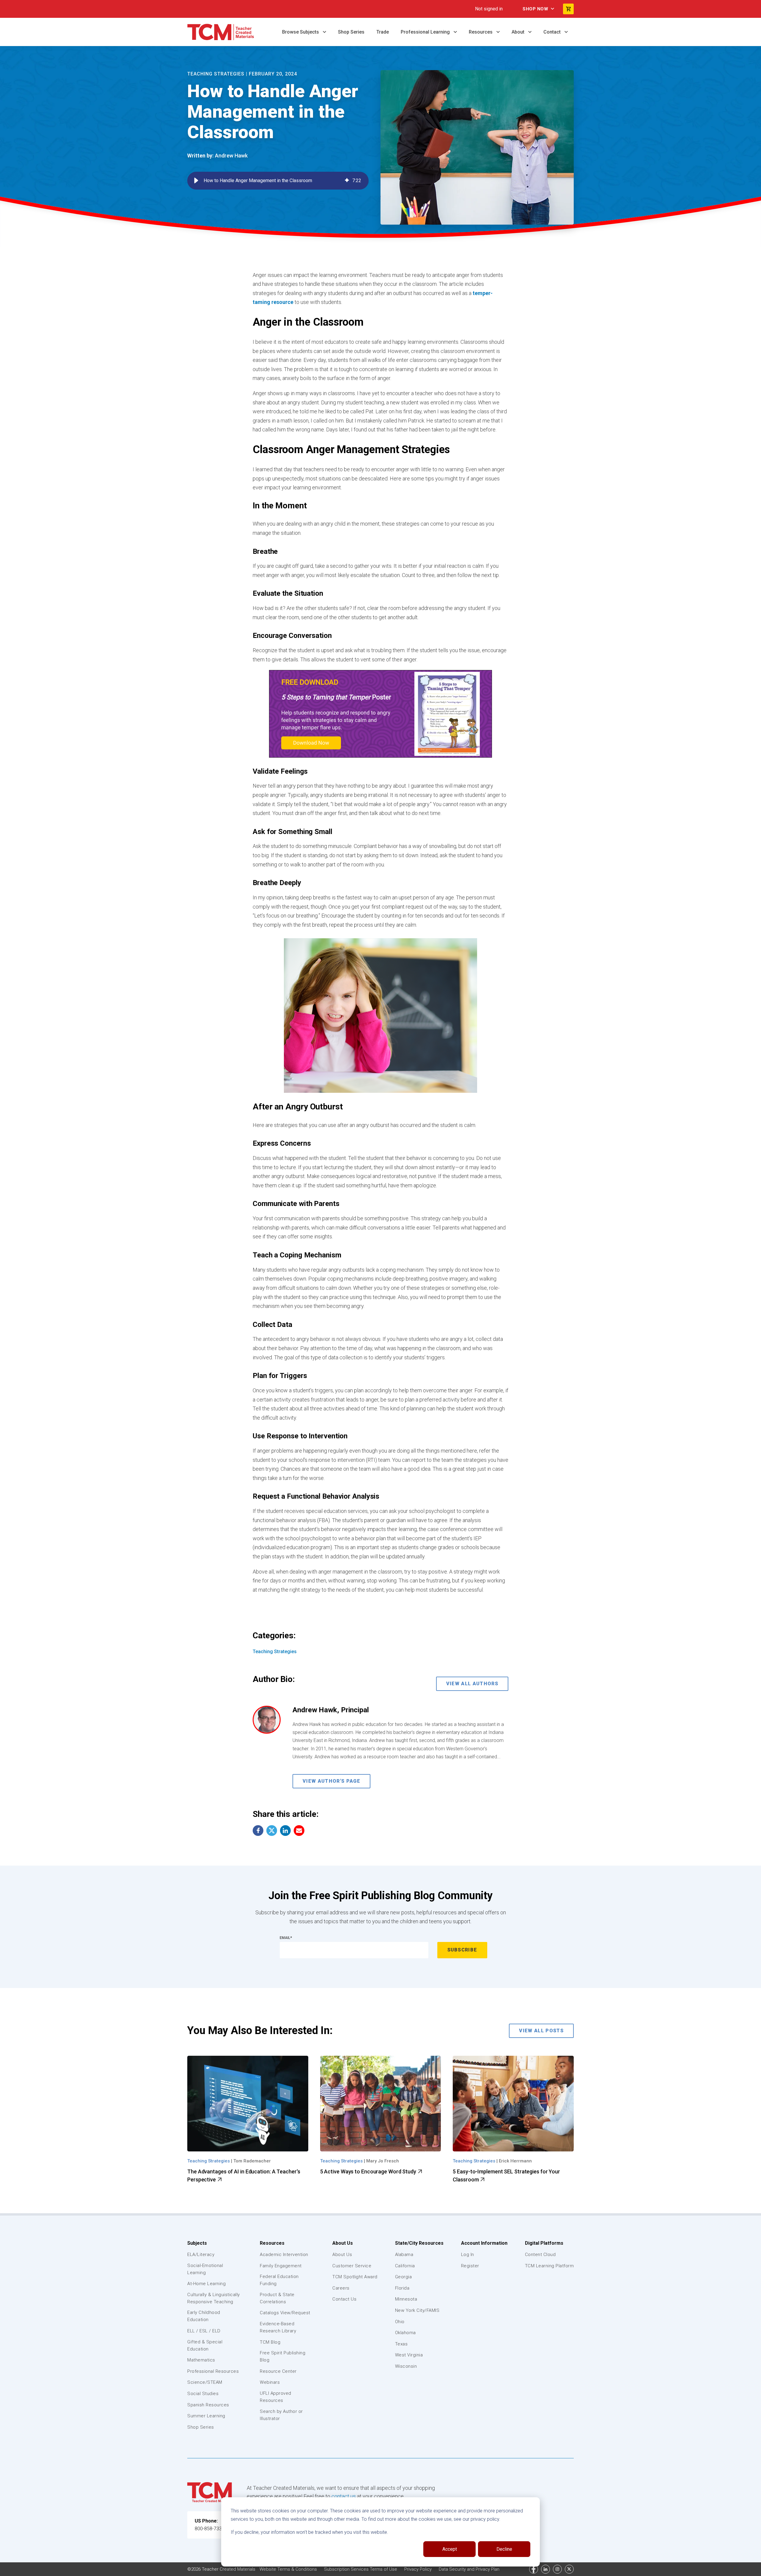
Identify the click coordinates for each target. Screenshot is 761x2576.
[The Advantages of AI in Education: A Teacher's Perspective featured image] (248, 2104)
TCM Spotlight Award (355, 2277)
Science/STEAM (205, 2382)
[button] (196, 181)
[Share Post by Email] (299, 1831)
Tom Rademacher (252, 2161)
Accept (450, 2549)
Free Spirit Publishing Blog (283, 2356)
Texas (401, 2344)
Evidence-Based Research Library (278, 2327)
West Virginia (409, 2355)
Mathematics (201, 2360)
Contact (553, 32)
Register (470, 2266)
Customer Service (352, 2266)
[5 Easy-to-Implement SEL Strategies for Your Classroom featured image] (513, 2104)
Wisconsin (406, 2366)
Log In (468, 2255)
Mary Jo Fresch (383, 2161)
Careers (341, 2288)
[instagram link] (557, 2569)
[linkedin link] (545, 2569)
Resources (481, 32)
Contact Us (344, 2299)
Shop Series (351, 32)
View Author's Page (331, 1781)
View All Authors (472, 1684)
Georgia (404, 2277)
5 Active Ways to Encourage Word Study (369, 2171)
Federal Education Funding (279, 2280)
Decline (504, 2549)
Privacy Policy (419, 2569)
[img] (347, 181)
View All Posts (541, 2031)
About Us (343, 2243)
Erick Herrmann (515, 2161)
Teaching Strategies (216, 74)
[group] (278, 181)
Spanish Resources (208, 2405)
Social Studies (203, 2394)
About (519, 32)
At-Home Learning (206, 2284)
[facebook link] (534, 2569)
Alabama (404, 2255)
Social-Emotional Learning (205, 2269)
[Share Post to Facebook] (258, 1831)
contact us (344, 2496)
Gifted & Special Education (205, 2345)
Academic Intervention (284, 2255)
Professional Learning (426, 32)
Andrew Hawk (231, 156)
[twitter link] (569, 2569)
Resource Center (278, 2371)
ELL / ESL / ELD (204, 2331)
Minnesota (406, 2299)
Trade (383, 32)
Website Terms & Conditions (289, 2569)
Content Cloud (540, 2255)
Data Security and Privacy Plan (469, 2569)
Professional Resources (213, 2371)
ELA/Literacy (201, 2255)
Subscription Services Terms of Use (361, 2569)
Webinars (270, 2382)
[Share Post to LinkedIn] (285, 1831)
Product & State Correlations (277, 2298)
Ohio (400, 2322)
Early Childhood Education (204, 2316)
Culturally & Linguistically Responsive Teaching (214, 2298)
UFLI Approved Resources (276, 2397)
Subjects (197, 2243)
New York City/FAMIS (417, 2310)
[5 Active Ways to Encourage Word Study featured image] (381, 2104)
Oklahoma (405, 2333)
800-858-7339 (210, 2529)
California (405, 2266)
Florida (402, 2288)
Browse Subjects (301, 32)
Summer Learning (206, 2416)
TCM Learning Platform (549, 2266)
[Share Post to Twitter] (272, 1831)
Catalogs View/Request (285, 2313)
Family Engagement (281, 2266)
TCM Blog (270, 2342)
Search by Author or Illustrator (281, 2415)
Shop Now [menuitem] (535, 9)
